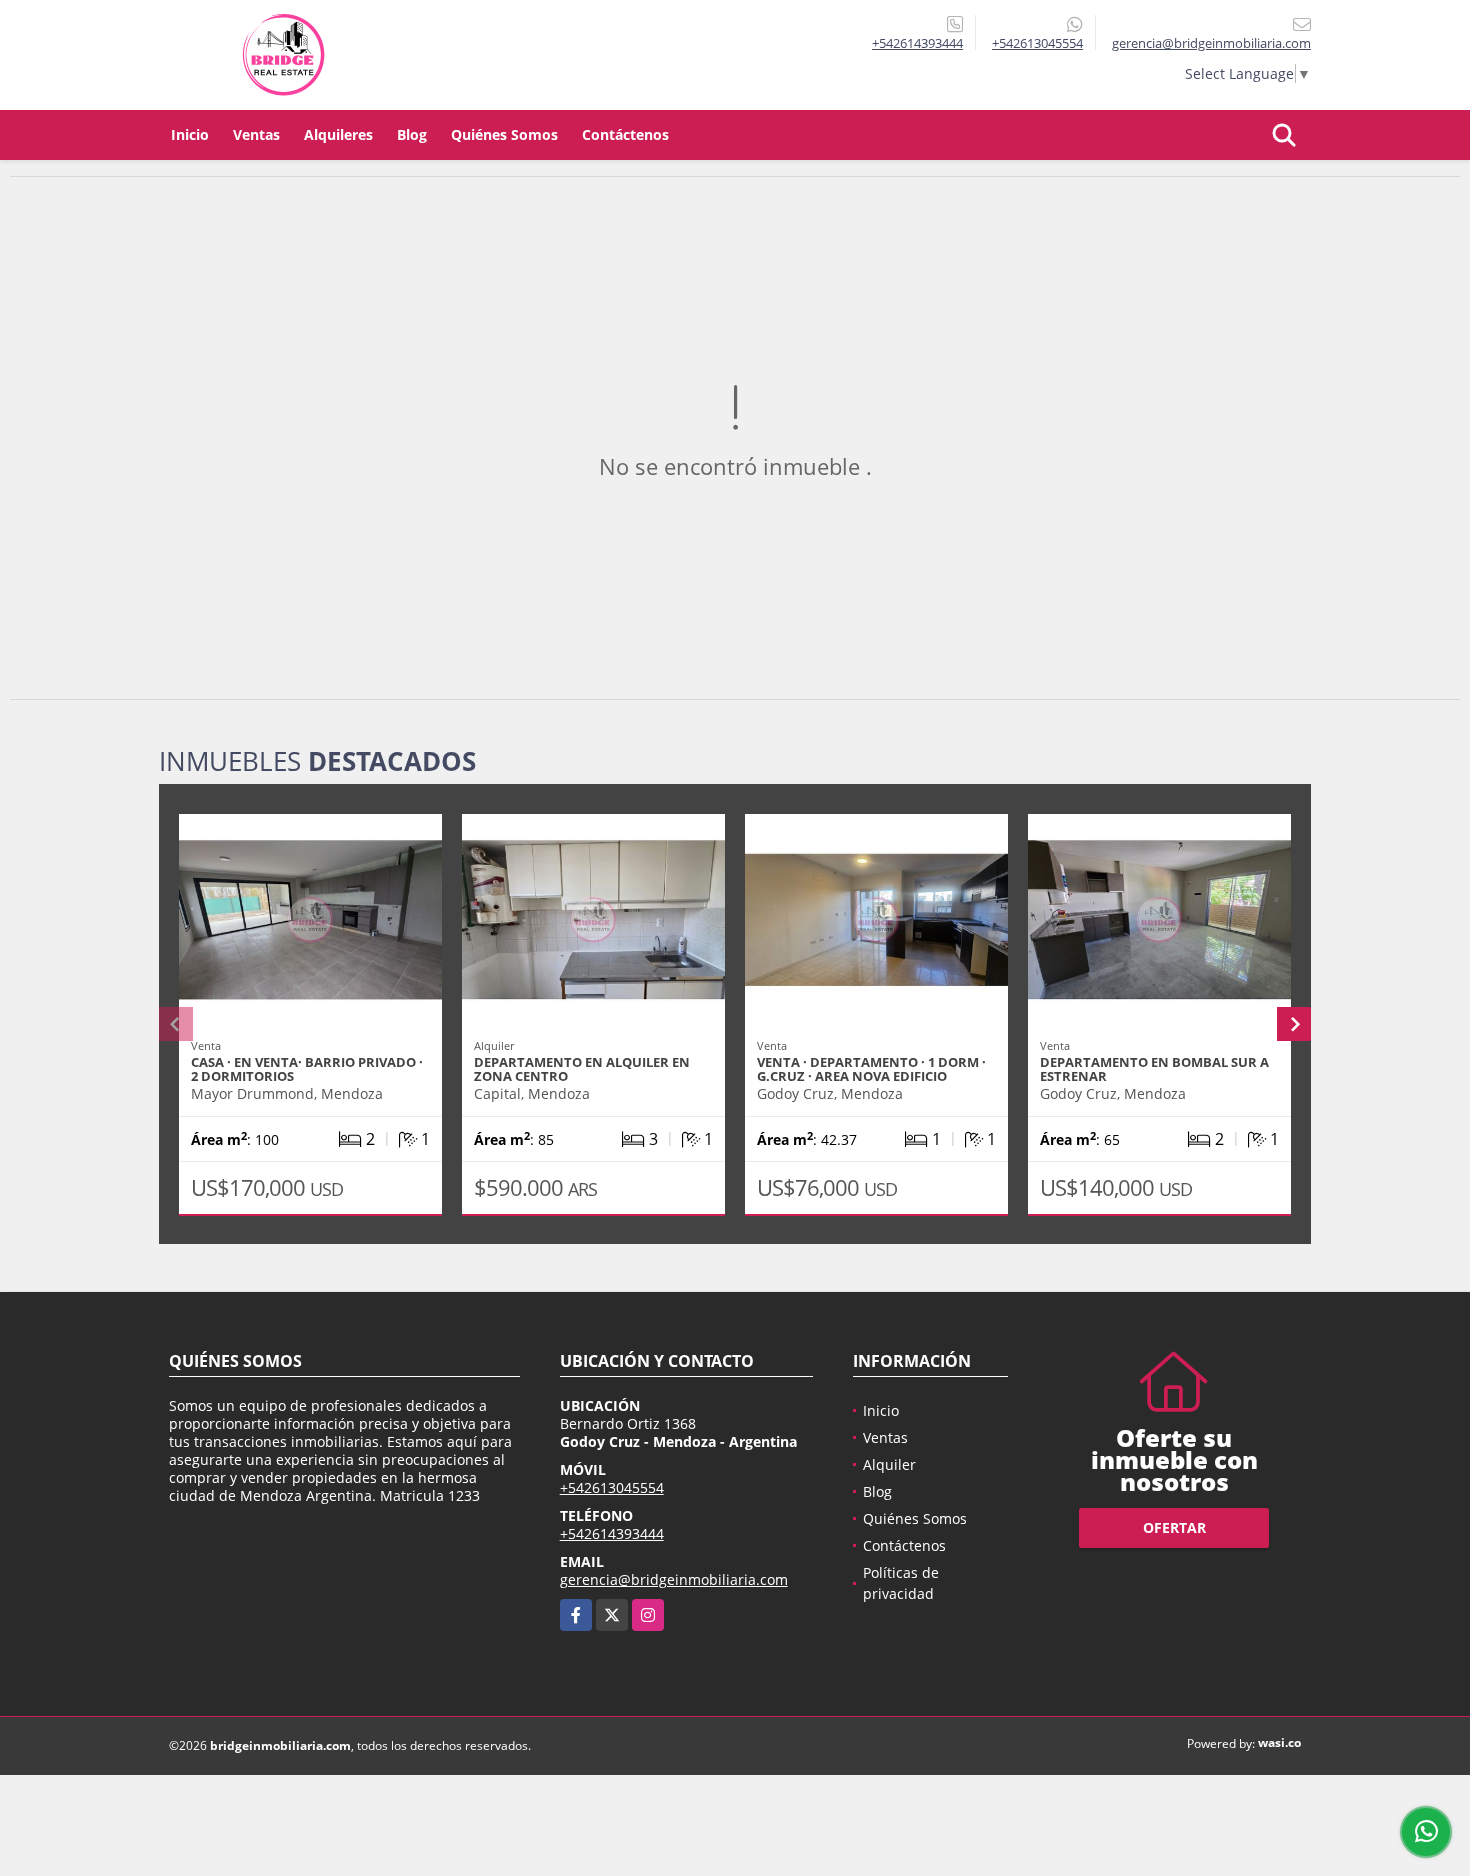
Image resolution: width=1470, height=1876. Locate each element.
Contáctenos (625, 134)
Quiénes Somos (504, 134)
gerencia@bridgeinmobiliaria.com (674, 1579)
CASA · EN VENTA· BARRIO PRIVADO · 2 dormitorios (307, 1069)
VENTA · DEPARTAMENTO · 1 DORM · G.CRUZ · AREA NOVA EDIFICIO (871, 1069)
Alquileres (338, 134)
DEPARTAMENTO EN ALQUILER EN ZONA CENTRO (582, 1069)
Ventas (256, 134)
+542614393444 (917, 43)
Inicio (190, 134)
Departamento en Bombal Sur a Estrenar (1154, 1069)
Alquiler (889, 1464)
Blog (412, 134)
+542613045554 (1037, 43)
